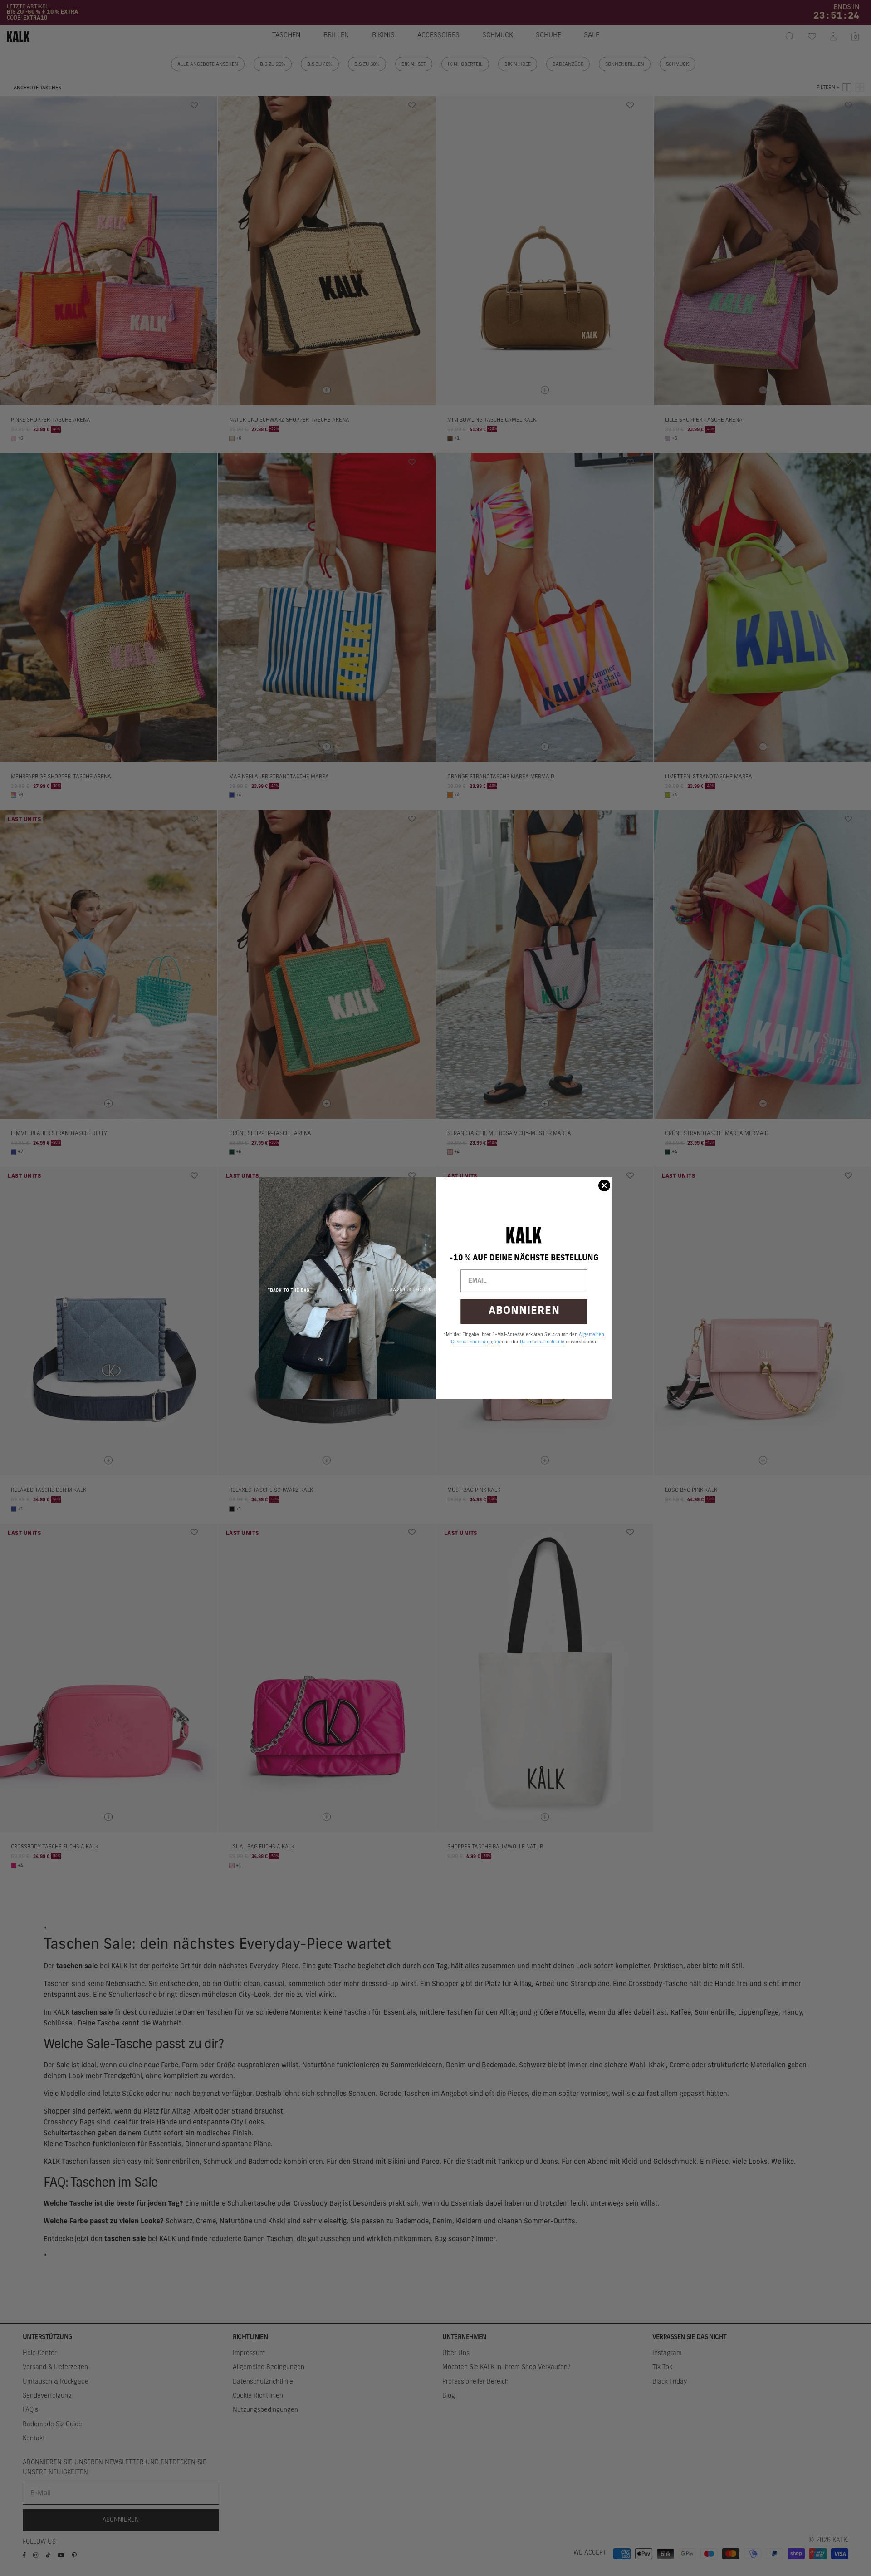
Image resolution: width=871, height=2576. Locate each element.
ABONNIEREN (524, 1311)
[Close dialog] (604, 1185)
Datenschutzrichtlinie (542, 1342)
